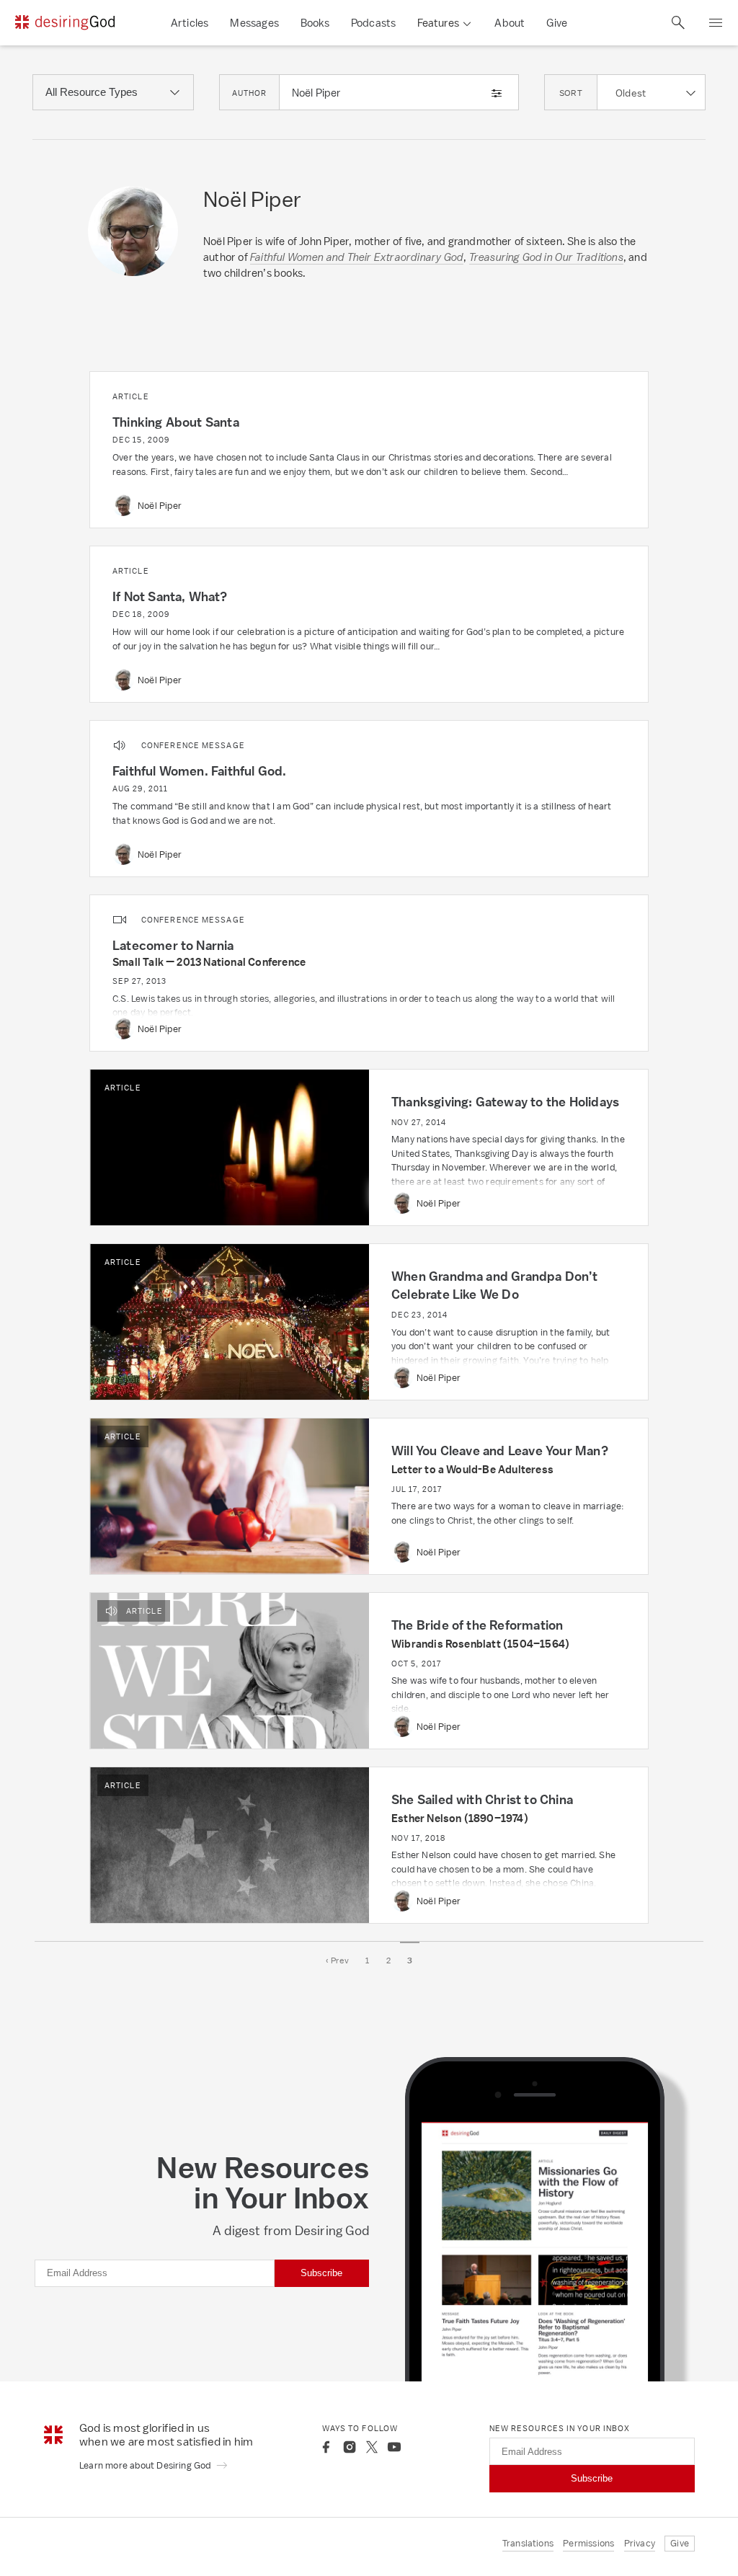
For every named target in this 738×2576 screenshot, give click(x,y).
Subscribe (321, 2273)
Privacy (640, 2543)
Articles (190, 23)
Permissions (588, 2543)
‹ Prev (337, 1960)
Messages (254, 23)
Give (557, 23)
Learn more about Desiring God (146, 2465)
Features (438, 23)
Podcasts (374, 23)
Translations (528, 2543)
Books (315, 23)
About (510, 23)
